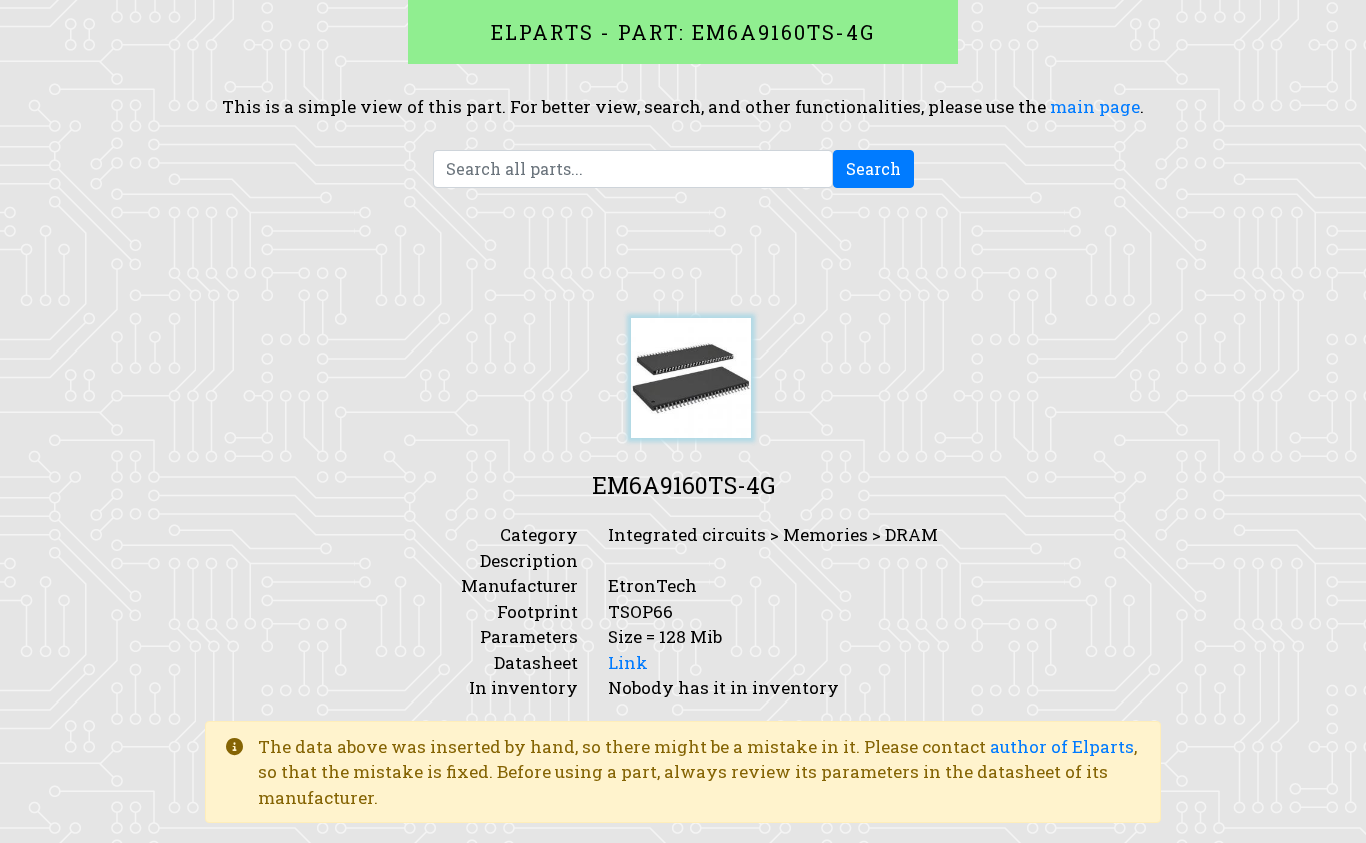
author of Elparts (1062, 746)
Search (873, 168)
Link (628, 662)
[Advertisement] (683, 253)
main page (1095, 106)
